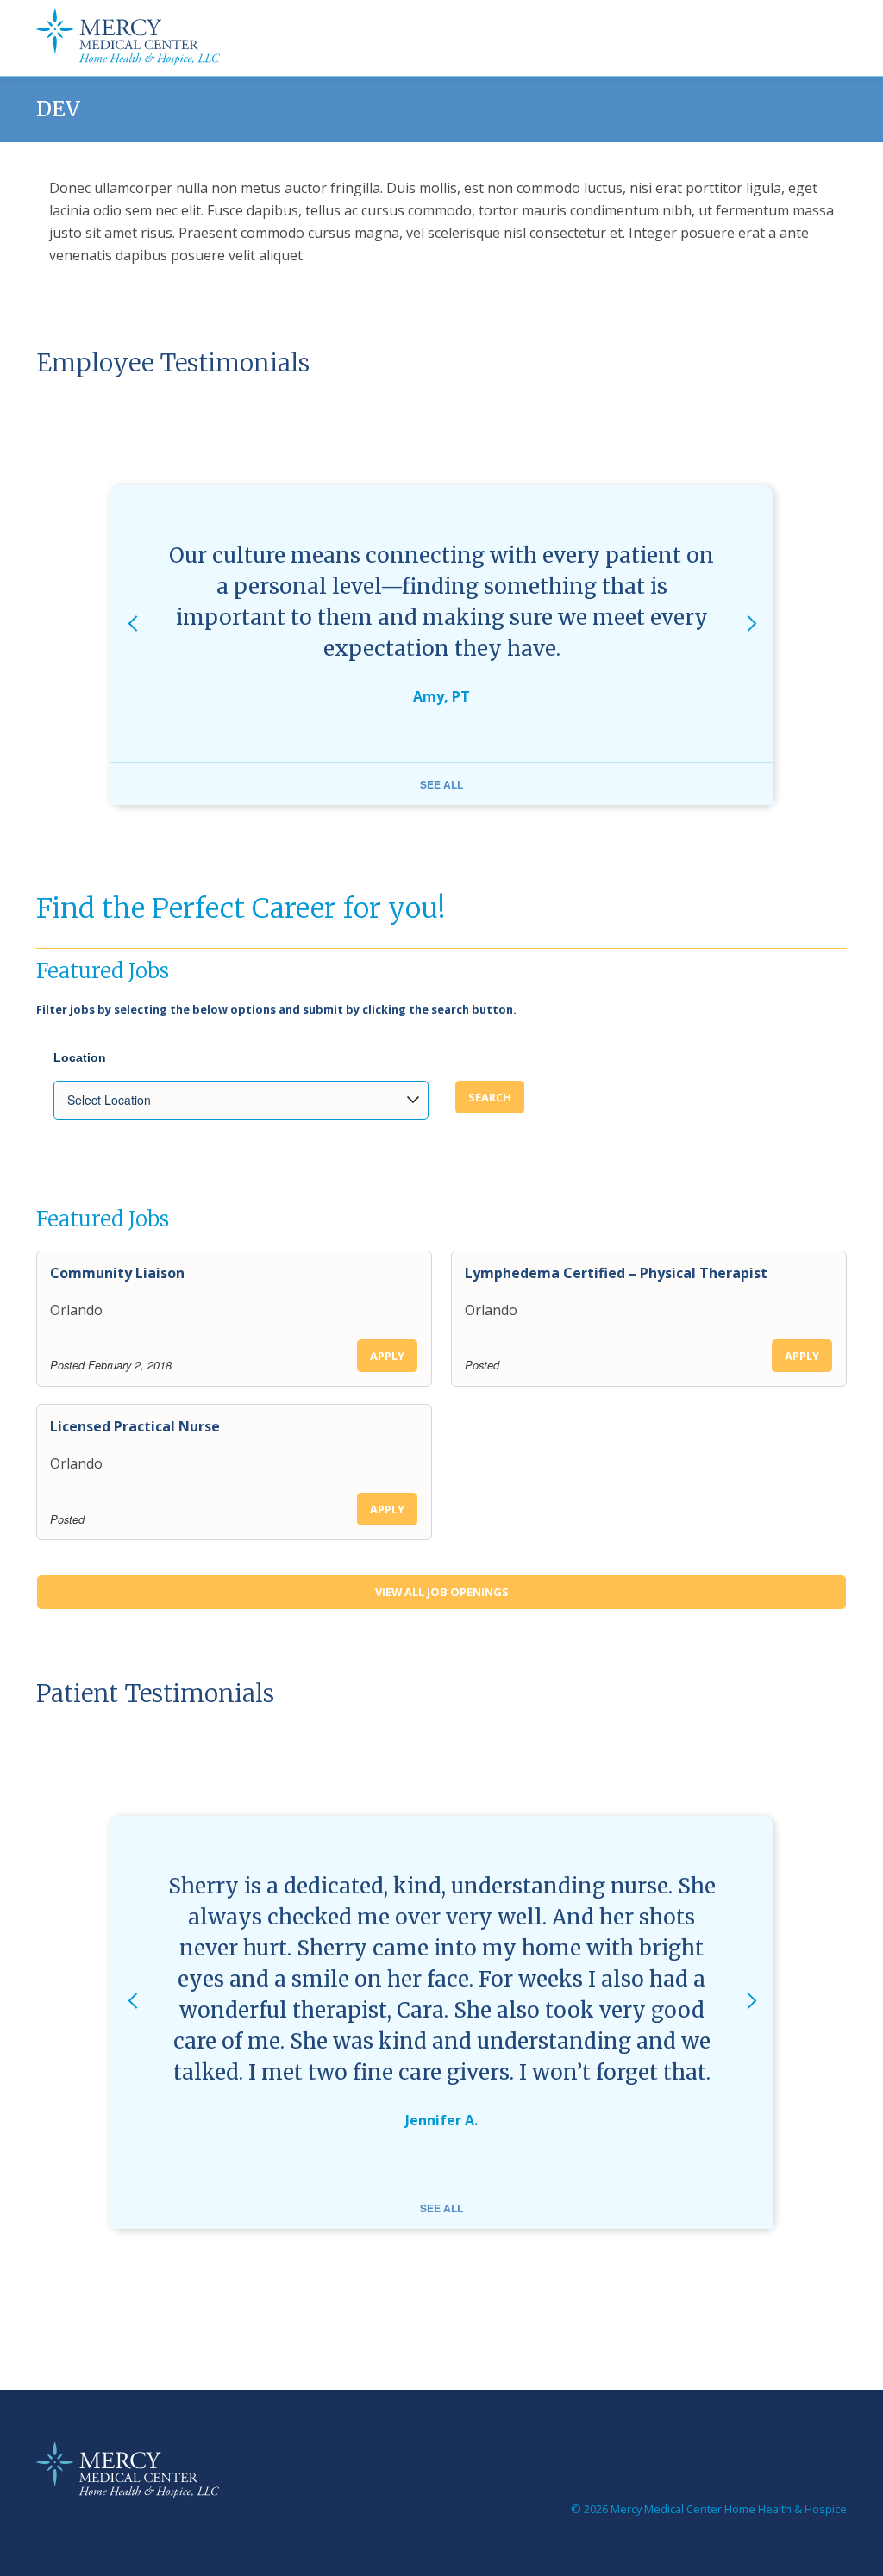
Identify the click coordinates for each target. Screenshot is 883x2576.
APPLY (387, 1356)
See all (441, 784)
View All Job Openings (442, 1592)
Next (751, 645)
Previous (132, 645)
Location (80, 1057)
